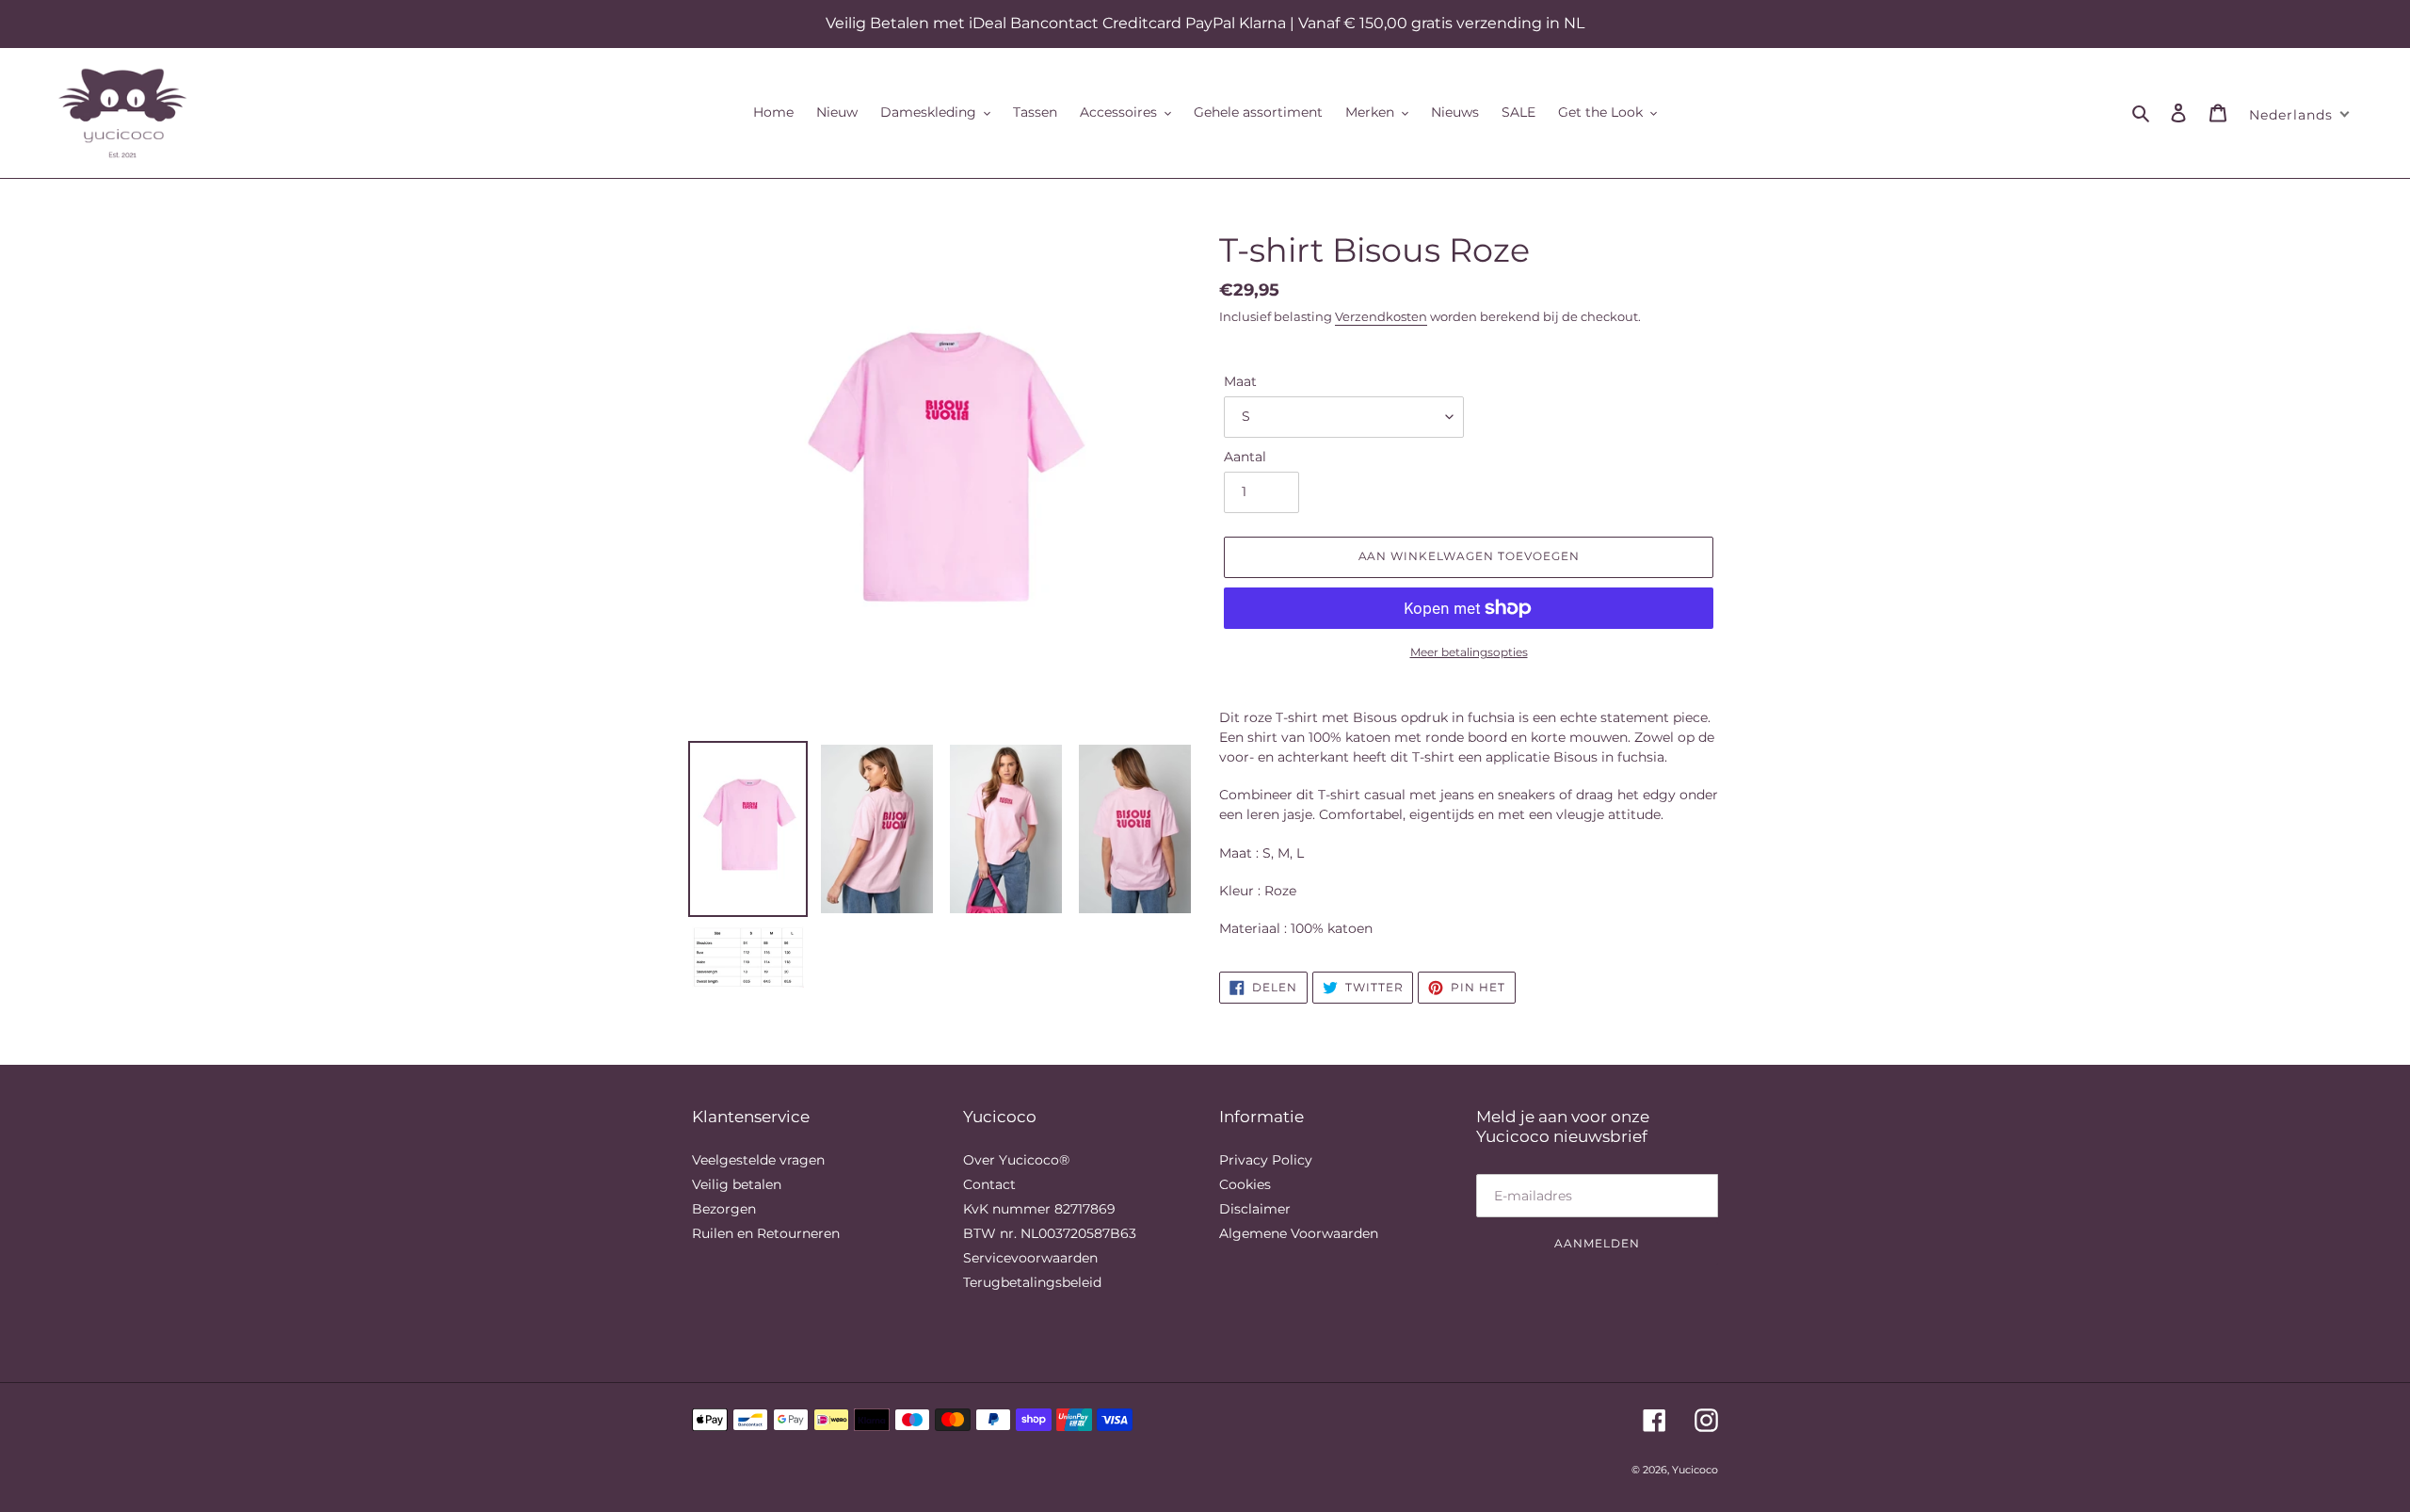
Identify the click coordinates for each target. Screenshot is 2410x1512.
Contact (989, 1184)
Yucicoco (1695, 1470)
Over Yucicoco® (1016, 1160)
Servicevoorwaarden (1030, 1258)
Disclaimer (1255, 1209)
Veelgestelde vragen (758, 1160)
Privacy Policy (1266, 1160)
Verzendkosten (1381, 316)
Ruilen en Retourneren (766, 1233)
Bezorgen (724, 1209)
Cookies (1245, 1184)
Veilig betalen (737, 1184)
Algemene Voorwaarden (1299, 1233)
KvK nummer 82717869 (1039, 1209)
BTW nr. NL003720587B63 (1050, 1233)
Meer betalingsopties (1469, 652)
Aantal (1245, 457)
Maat (1240, 381)
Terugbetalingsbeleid (1032, 1282)
